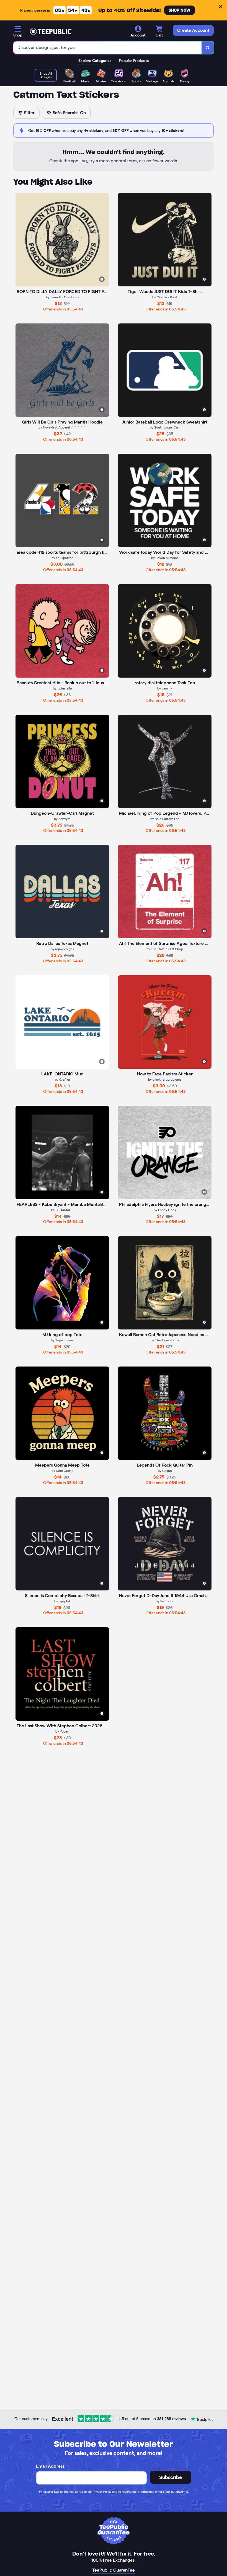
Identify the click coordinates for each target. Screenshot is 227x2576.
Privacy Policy (102, 2492)
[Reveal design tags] (102, 279)
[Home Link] (51, 32)
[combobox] (108, 48)
